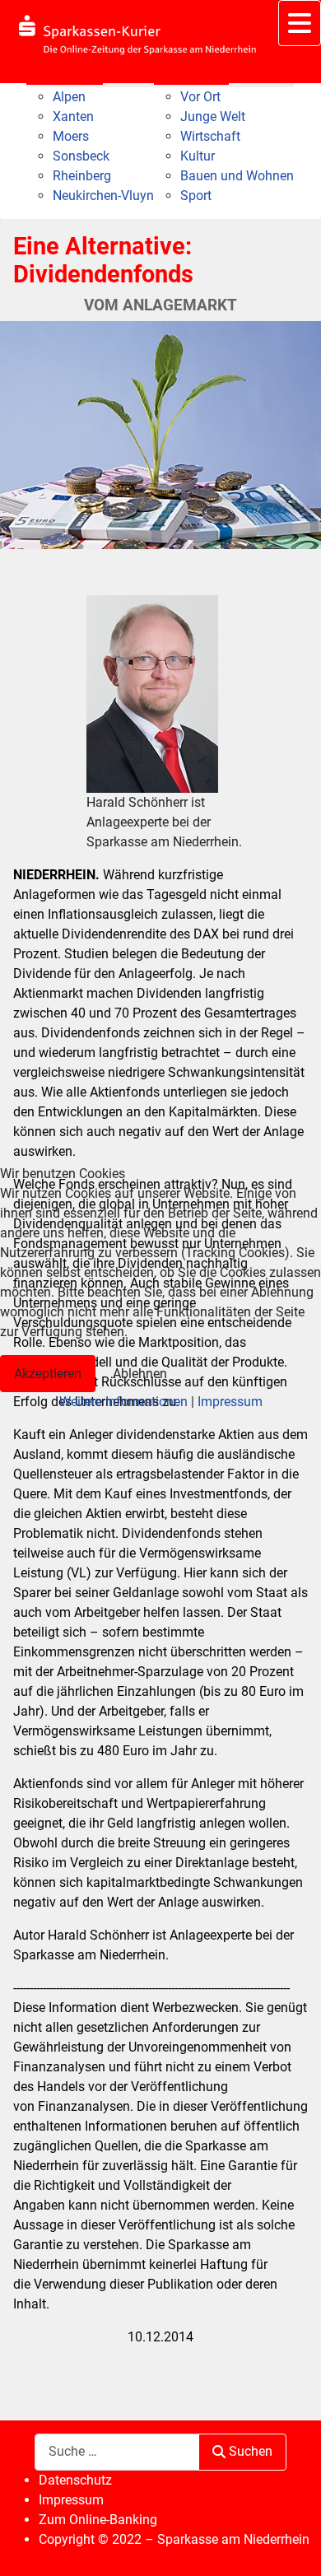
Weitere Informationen (123, 1402)
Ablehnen (140, 1374)
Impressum (230, 1402)
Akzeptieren (48, 1374)
